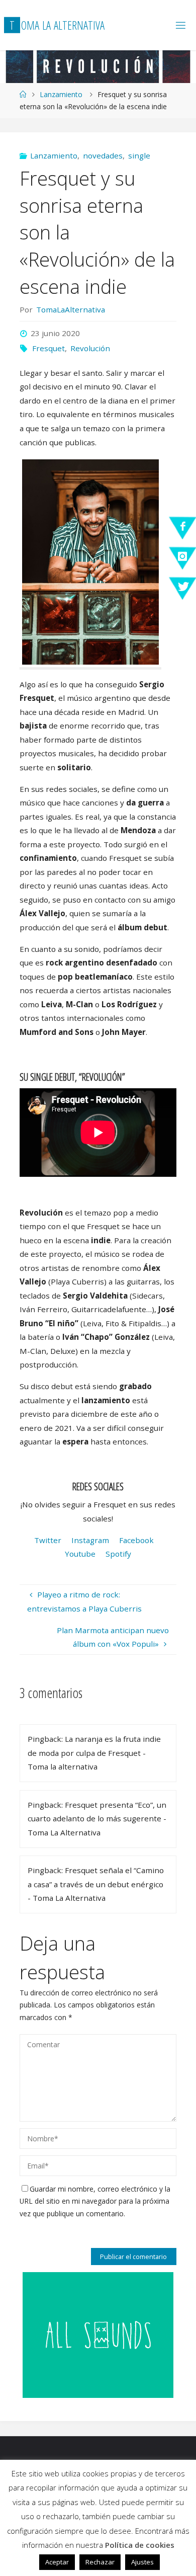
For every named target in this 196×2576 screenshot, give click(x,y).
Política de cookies (140, 2545)
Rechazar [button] (100, 2562)
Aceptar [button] (57, 2562)
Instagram (90, 1540)
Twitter (49, 1540)
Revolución (90, 348)
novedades (103, 155)
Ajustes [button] (142, 2562)
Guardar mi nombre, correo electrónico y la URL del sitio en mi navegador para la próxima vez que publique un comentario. (95, 2201)
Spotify (118, 1554)
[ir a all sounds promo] (98, 2334)
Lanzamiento (61, 94)
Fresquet (48, 348)
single (139, 155)
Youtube (80, 1554)
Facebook (136, 1540)
